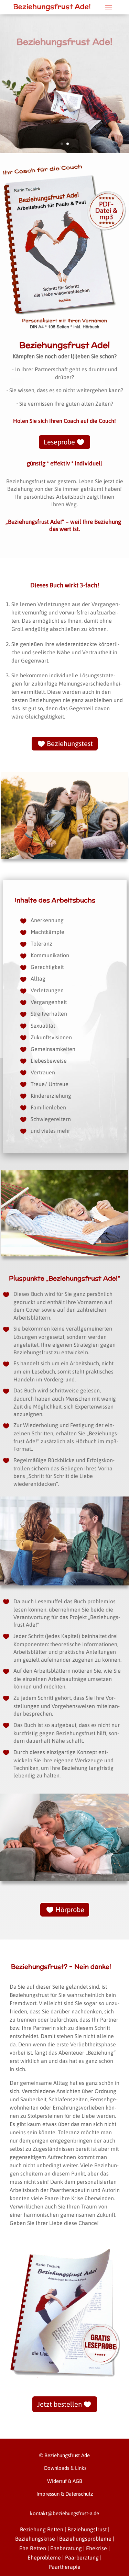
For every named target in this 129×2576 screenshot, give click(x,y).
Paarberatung (82, 2557)
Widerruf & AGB (65, 2481)
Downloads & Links (64, 2468)
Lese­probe (59, 442)
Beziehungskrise (35, 2539)
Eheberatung (66, 2548)
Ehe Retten (33, 2548)
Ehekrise (96, 2548)
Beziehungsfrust (87, 2529)
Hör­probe (70, 1910)
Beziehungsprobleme (85, 2539)
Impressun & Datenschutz (65, 2494)
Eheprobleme (44, 2557)
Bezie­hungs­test (70, 743)
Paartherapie (64, 2567)
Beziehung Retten (42, 2529)
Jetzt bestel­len (60, 2404)
